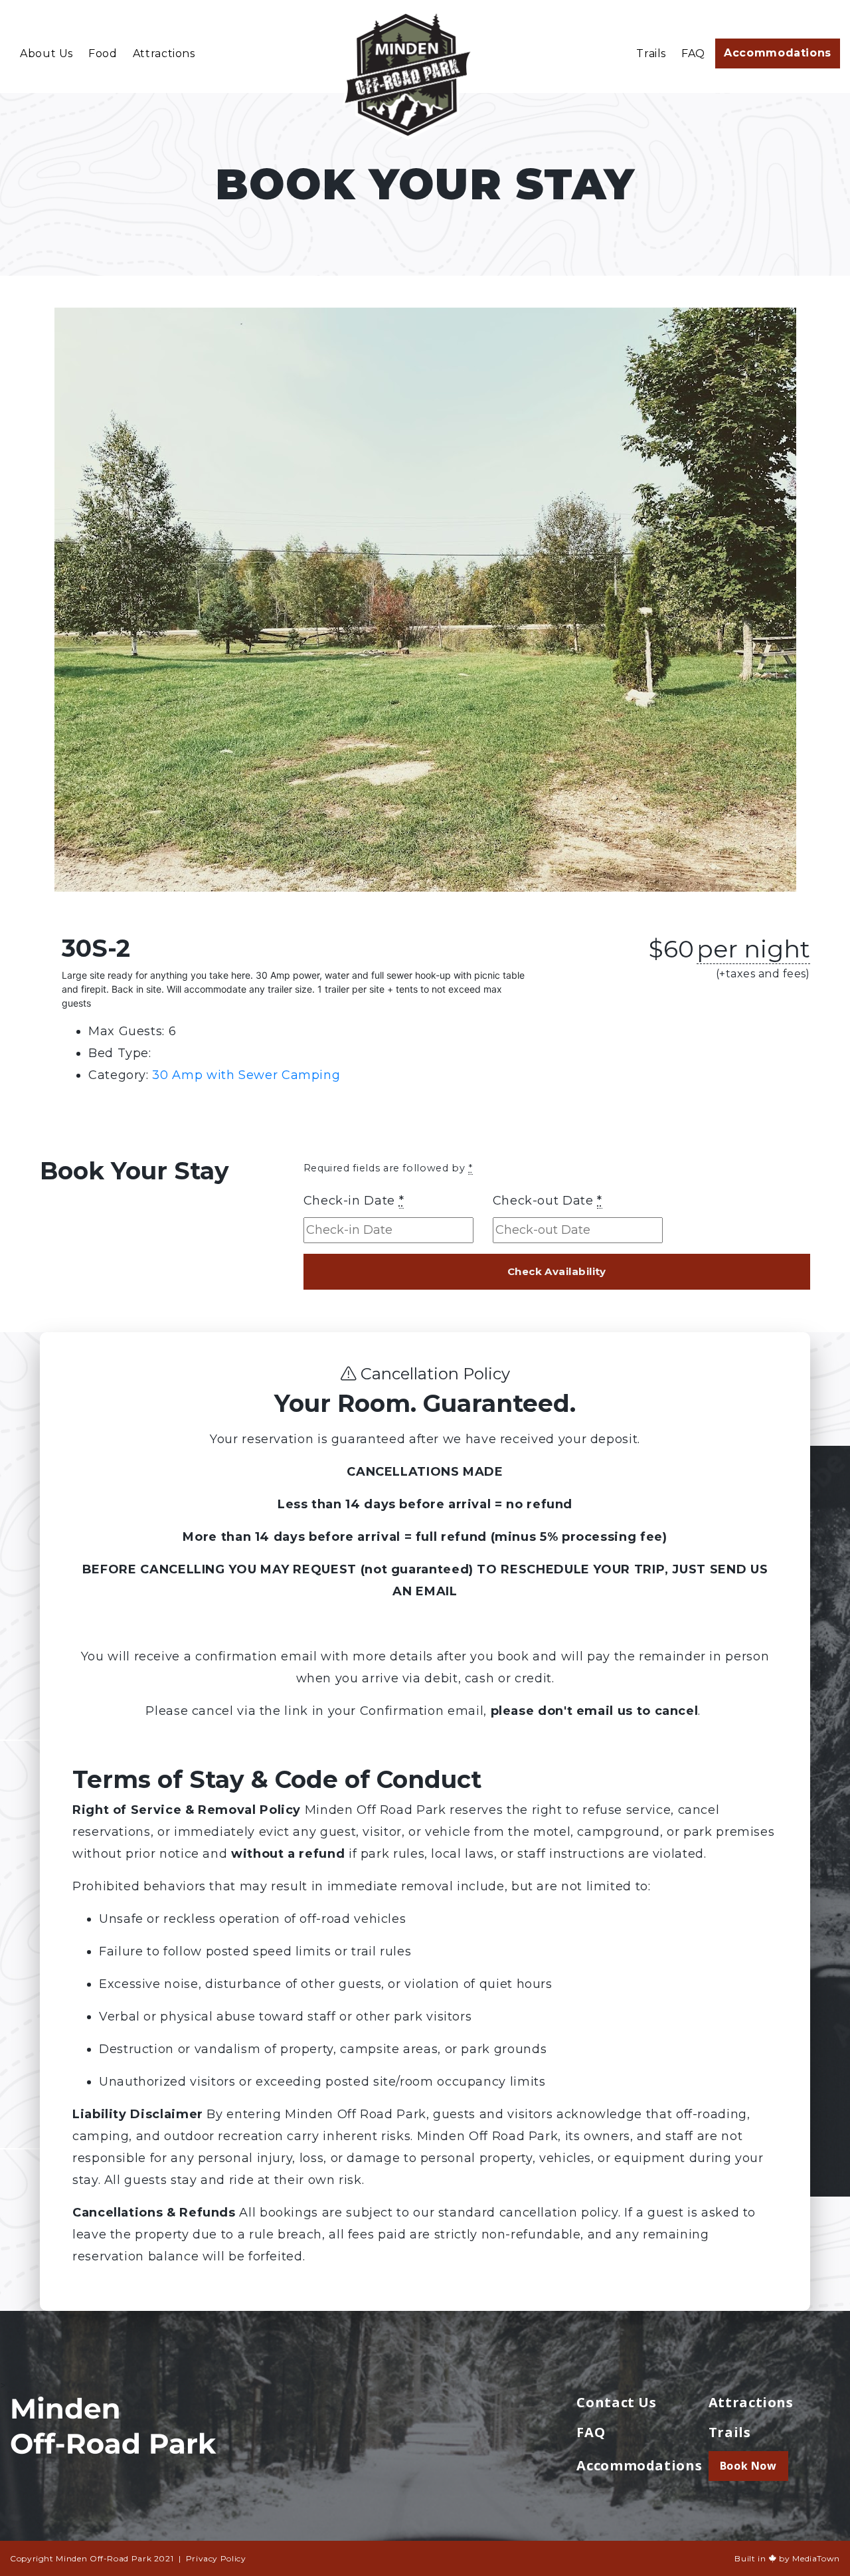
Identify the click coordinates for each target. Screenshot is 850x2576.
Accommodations (778, 53)
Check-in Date (354, 1201)
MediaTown (816, 2558)
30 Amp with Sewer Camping (246, 1075)
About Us (46, 53)
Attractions (164, 53)
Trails (651, 53)
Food (103, 53)
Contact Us (616, 2402)
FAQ (693, 53)
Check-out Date (548, 1201)
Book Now (748, 2466)
